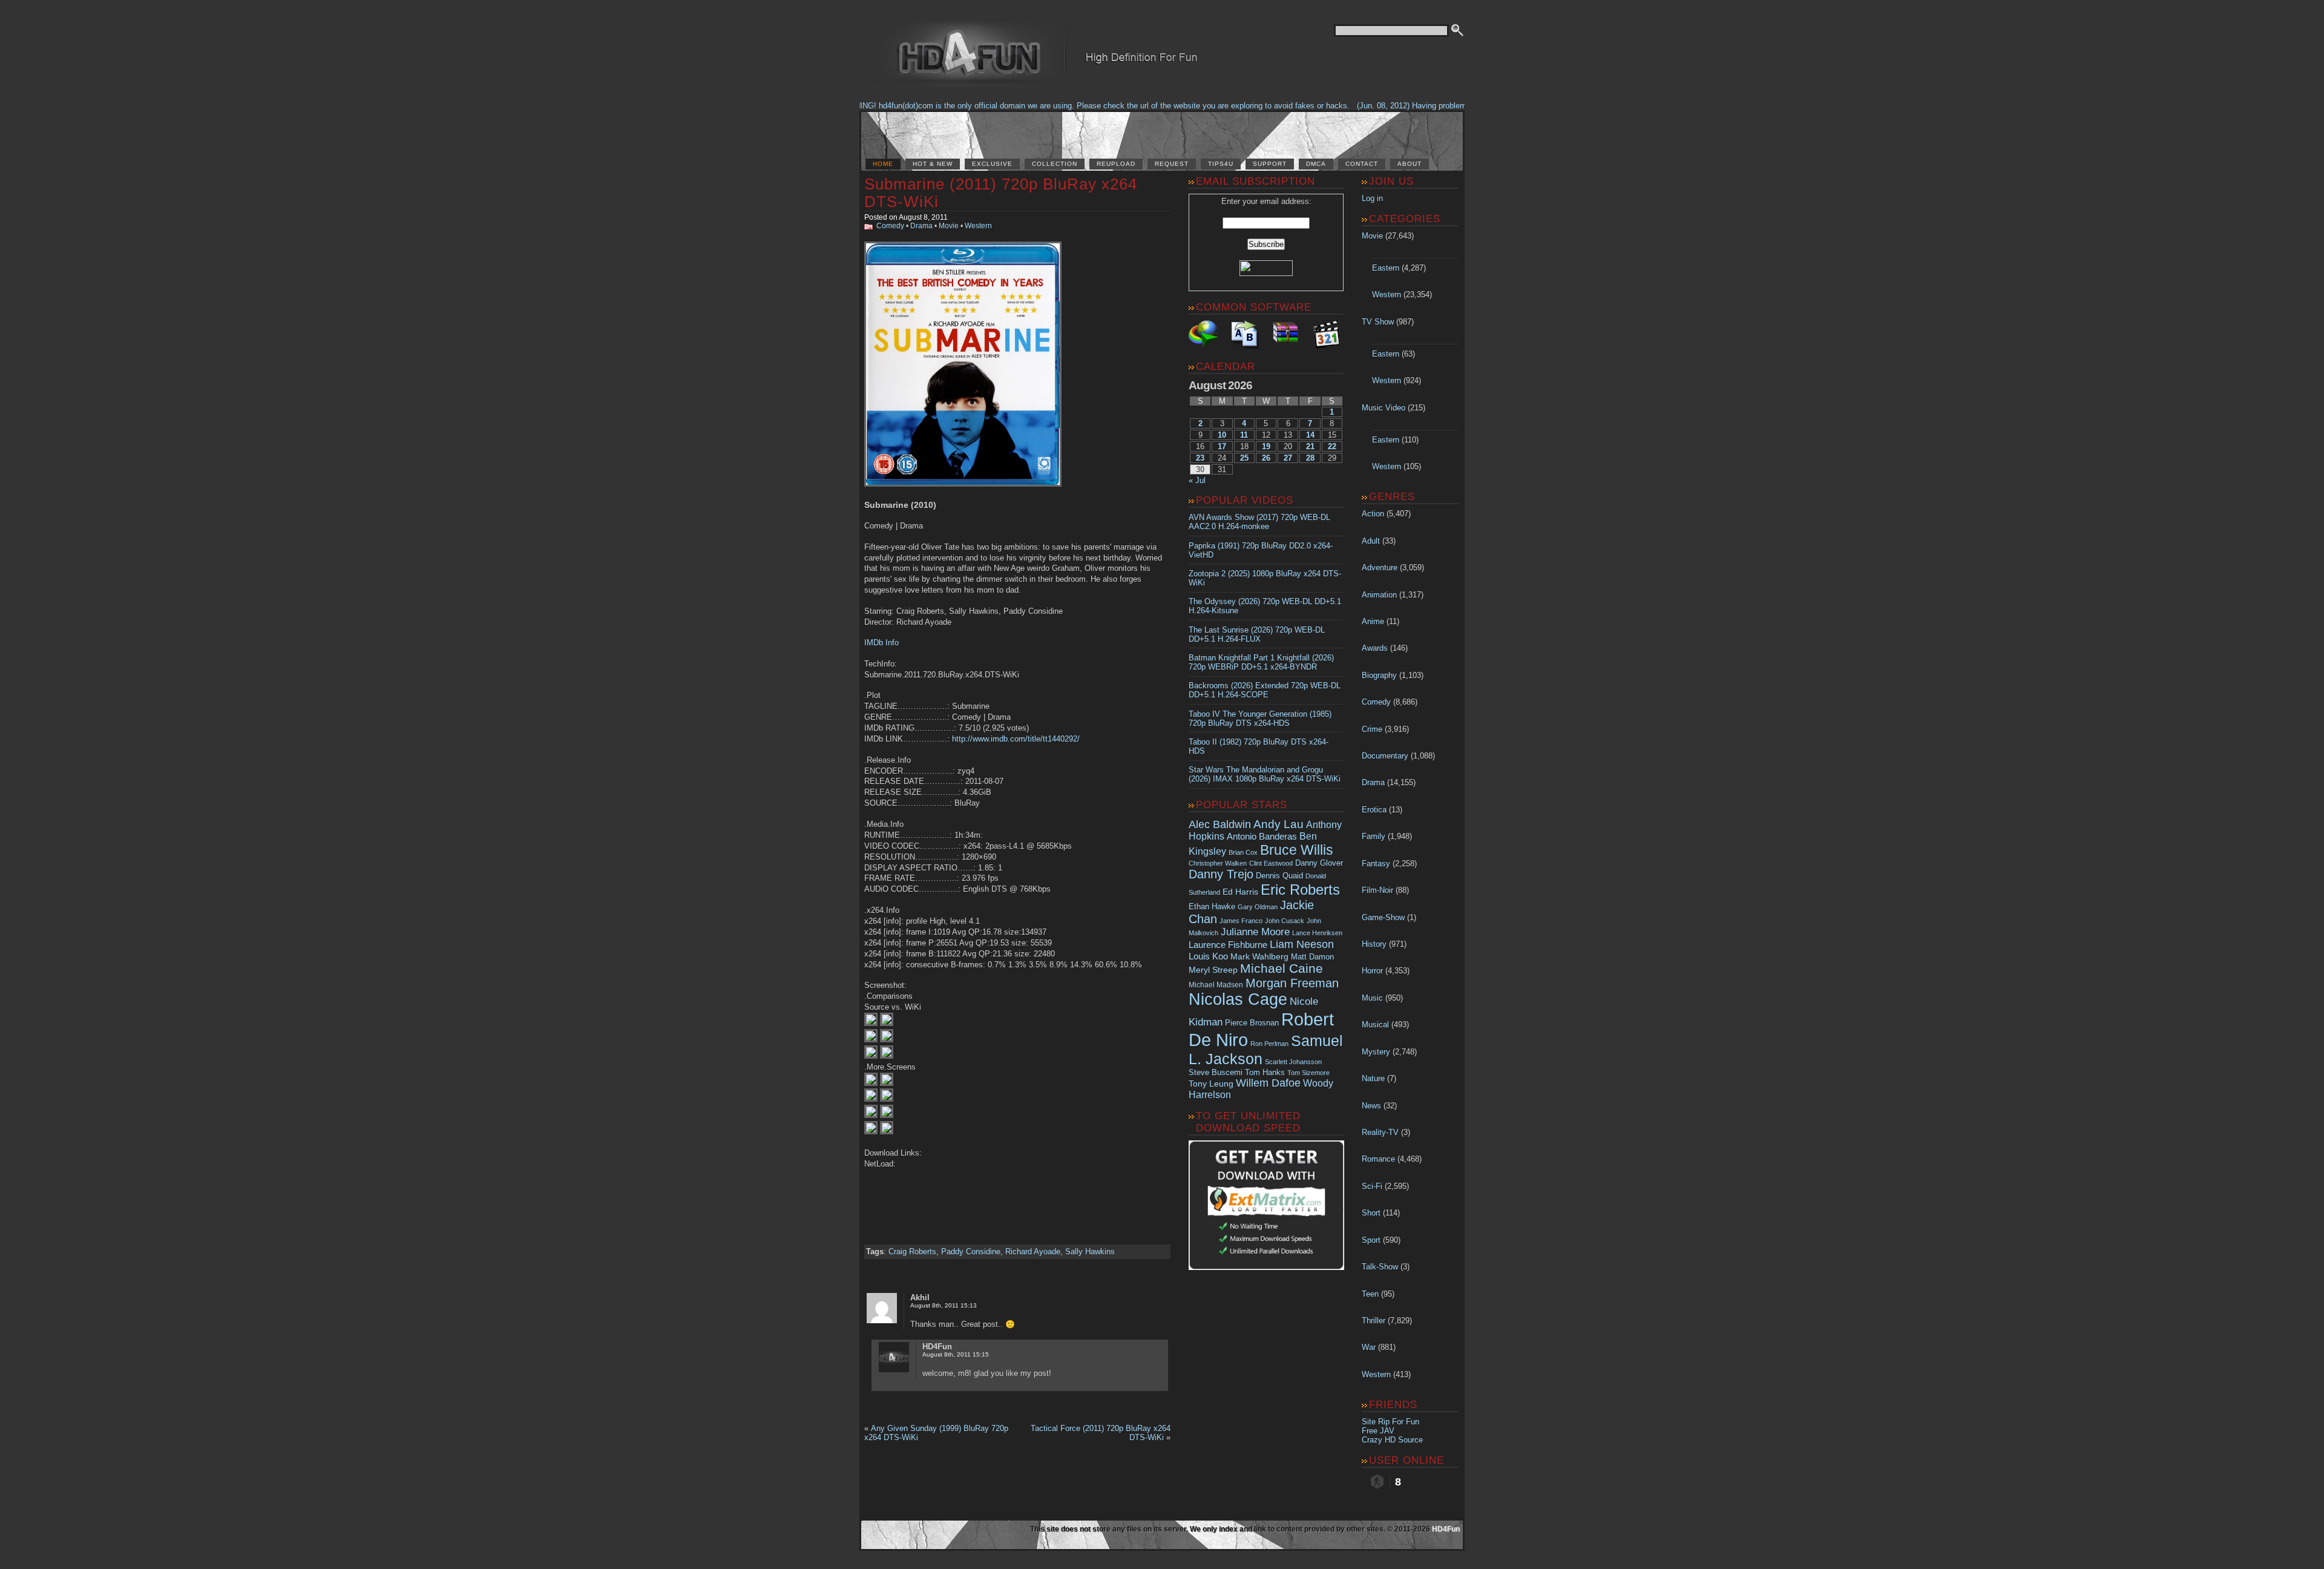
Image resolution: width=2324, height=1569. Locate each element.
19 (1266, 446)
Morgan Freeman (1292, 983)
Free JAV (1378, 1431)
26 (1266, 458)
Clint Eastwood (1271, 863)
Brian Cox (1243, 852)
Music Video (1384, 408)
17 (1222, 446)
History (1374, 944)
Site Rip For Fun (1390, 1422)
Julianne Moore (1255, 932)
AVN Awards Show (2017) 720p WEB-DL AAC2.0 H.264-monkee (1259, 522)
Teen (1370, 1294)
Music (1372, 998)
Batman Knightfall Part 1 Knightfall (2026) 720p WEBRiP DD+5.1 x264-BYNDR (1261, 662)
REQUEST (1172, 164)
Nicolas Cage (1238, 999)
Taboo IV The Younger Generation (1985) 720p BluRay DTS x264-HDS (1260, 719)
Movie (949, 226)
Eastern (1386, 268)
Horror (1372, 971)
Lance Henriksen (1317, 933)
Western (978, 226)
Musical (1375, 1025)
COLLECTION (1055, 164)
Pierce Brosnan (1252, 1023)
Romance (1378, 1159)
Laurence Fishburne (1228, 945)
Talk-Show (1380, 1267)
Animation (1379, 595)
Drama (921, 226)
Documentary (1385, 756)
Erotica (1374, 810)
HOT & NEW (933, 164)
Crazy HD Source (1392, 1440)
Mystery (1376, 1052)
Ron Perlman (1269, 1044)
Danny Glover (1319, 863)
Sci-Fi (1372, 1186)
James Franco (1241, 921)
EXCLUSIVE (992, 164)
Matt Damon (1312, 957)
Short (1371, 1213)
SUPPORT (1270, 164)
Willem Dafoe (1268, 1083)
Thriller (1374, 1321)
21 (1310, 446)
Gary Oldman (1258, 907)
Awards (1375, 648)
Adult (1371, 541)
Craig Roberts (912, 1252)
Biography (1379, 675)
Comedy (890, 226)
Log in (1372, 198)
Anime (1373, 621)
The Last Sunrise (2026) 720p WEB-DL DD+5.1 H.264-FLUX (1257, 634)
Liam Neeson (1302, 944)
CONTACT (1362, 164)
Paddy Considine (971, 1252)
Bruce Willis (1297, 850)
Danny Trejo (1221, 874)
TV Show (1378, 322)
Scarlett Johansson (1293, 1062)
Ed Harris (1240, 892)
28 (1310, 458)
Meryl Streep (1213, 970)
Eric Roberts (1300, 890)
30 (1200, 469)
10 (1222, 435)
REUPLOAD (1116, 164)
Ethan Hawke (1212, 906)
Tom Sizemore (1308, 1073)
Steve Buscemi (1216, 1073)
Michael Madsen (1216, 985)
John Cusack (1285, 921)
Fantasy (1376, 863)
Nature (1373, 1078)
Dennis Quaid (1279, 876)
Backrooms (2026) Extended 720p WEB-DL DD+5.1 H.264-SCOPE (1265, 690)
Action (1373, 514)
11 (1244, 435)
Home (883, 164)
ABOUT (1410, 164)
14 (1310, 435)
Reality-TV (1380, 1132)
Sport (1371, 1240)
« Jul (1197, 480)
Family (1374, 836)
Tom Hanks (1265, 1072)
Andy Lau (1279, 824)
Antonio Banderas (1262, 836)
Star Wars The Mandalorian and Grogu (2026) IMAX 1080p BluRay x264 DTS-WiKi (1265, 774)
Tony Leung (1211, 1084)
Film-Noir (1377, 890)
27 (1288, 458)
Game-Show (1383, 917)
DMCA (1316, 164)
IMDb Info (881, 643)
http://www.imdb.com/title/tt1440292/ (1016, 739)
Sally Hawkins (1090, 1252)
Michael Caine (1282, 969)
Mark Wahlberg (1259, 957)
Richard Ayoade (1033, 1252)
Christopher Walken (1218, 863)
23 (1200, 458)
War (1369, 1347)
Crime (1372, 729)
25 (1244, 458)
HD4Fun (1446, 1529)
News (1371, 1106)
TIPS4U (1221, 164)
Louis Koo (1208, 956)
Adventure (1380, 567)
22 (1332, 446)
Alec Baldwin (1220, 824)
